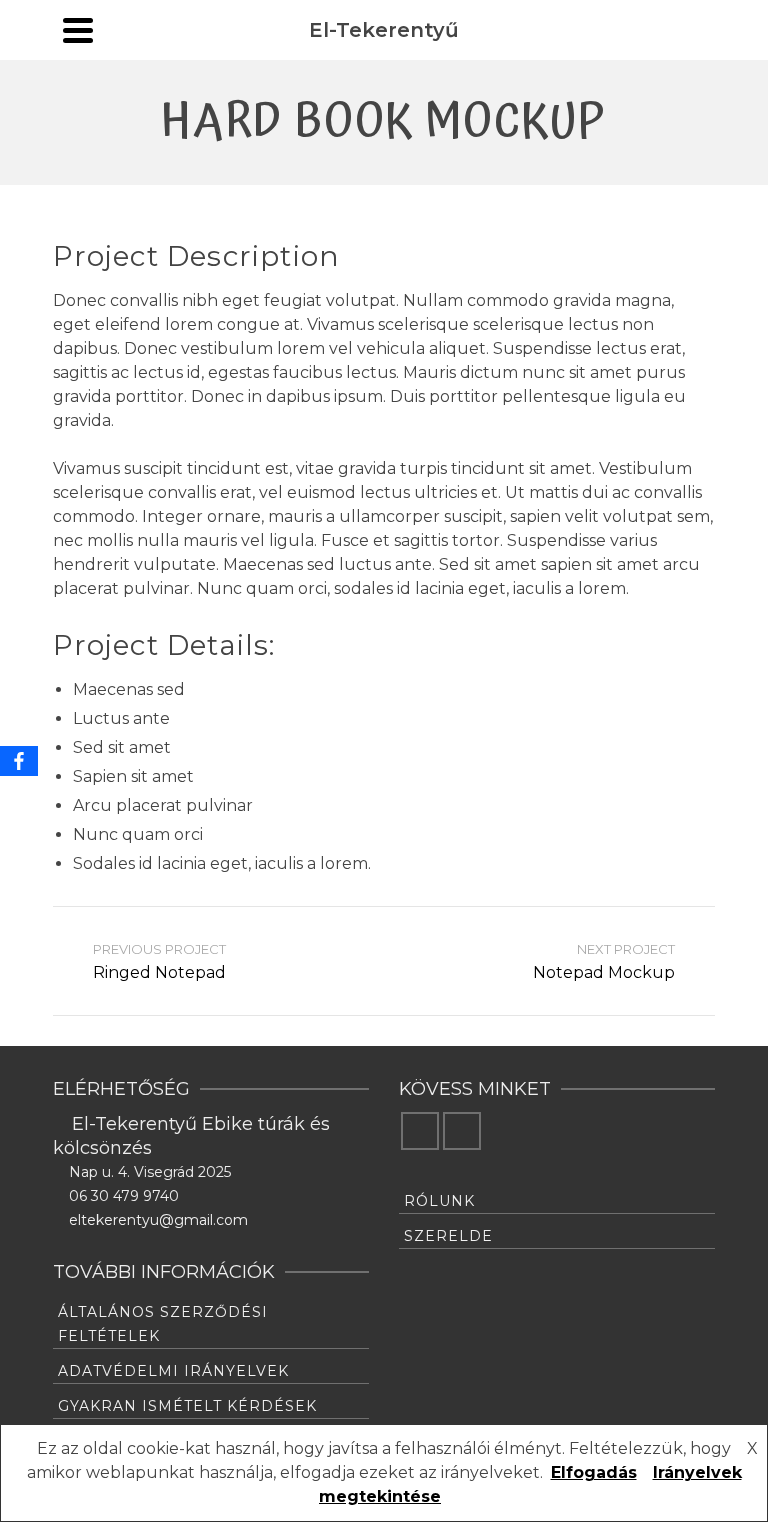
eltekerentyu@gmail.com (158, 1220)
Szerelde (448, 1236)
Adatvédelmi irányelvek (173, 1371)
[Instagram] (462, 1131)
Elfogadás (594, 1472)
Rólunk (439, 1201)
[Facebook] (420, 1131)
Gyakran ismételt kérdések (187, 1406)
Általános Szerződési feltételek (163, 1324)
